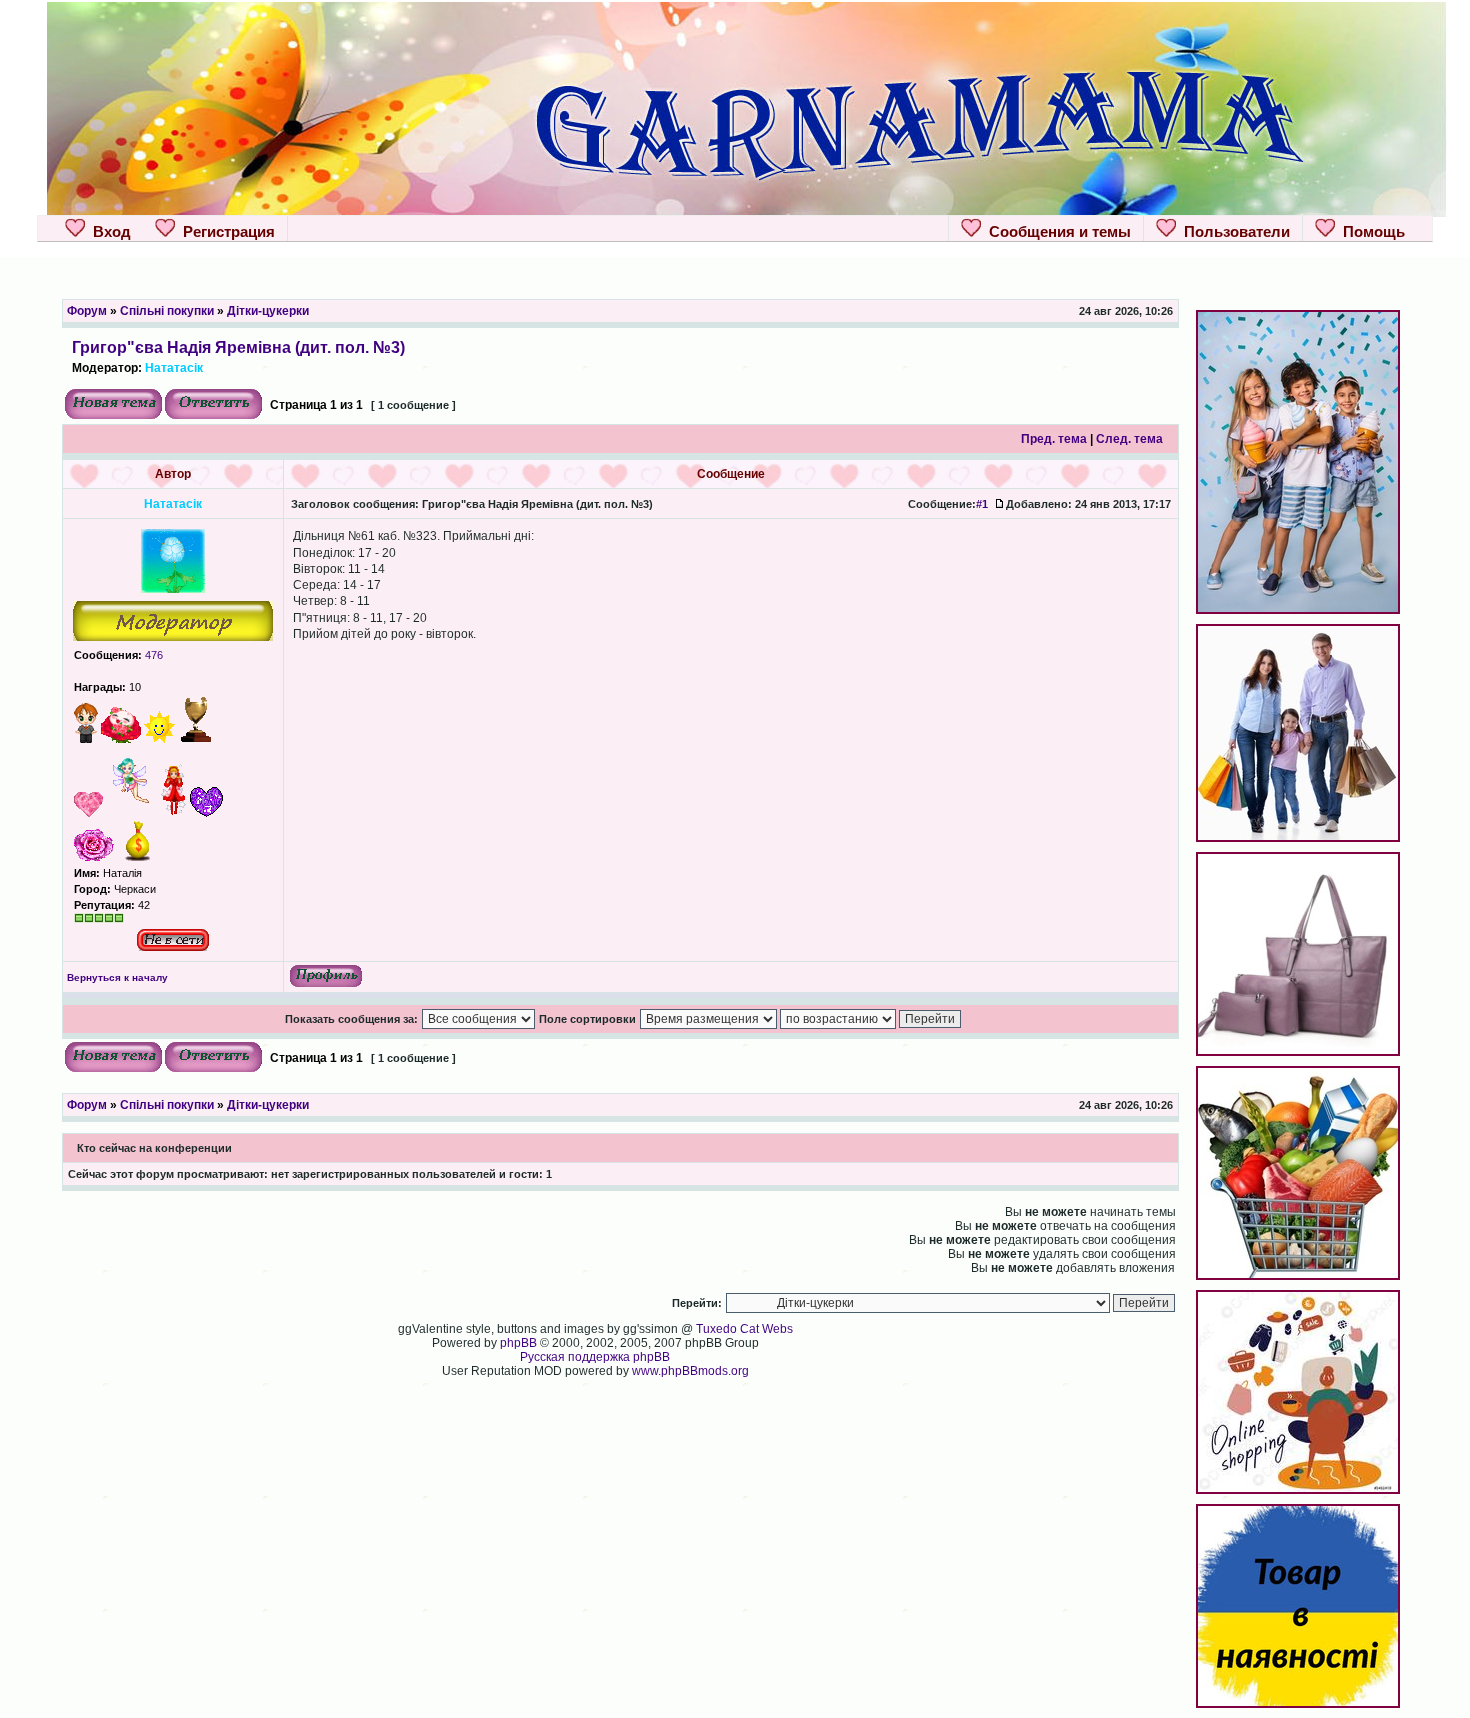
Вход (108, 231)
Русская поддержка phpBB (595, 1357)
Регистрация (225, 231)
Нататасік (174, 368)
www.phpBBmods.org (690, 1371)
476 (152, 655)
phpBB (518, 1343)
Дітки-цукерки (268, 311)
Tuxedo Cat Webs (744, 1329)
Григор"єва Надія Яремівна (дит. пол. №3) (238, 347)
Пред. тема (1054, 439)
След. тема (1129, 439)
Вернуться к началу (117, 977)
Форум (87, 311)
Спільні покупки (167, 311)
